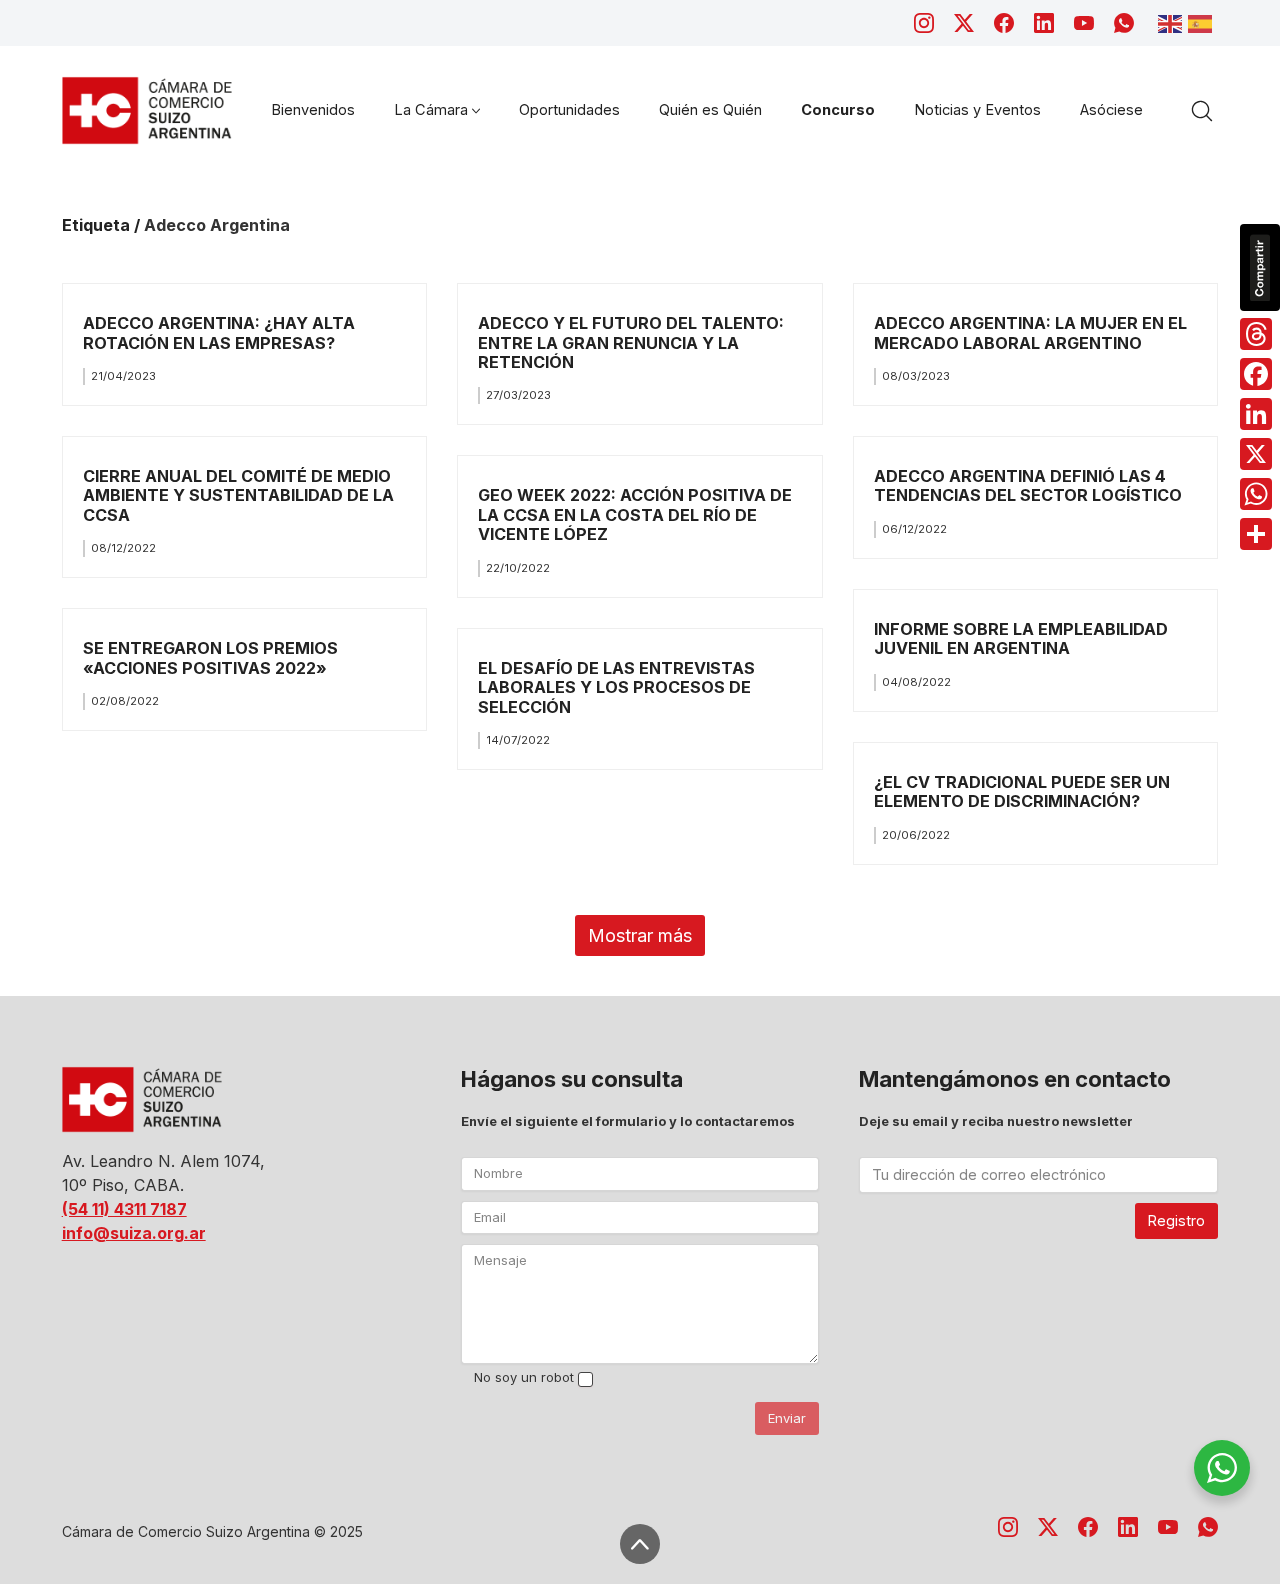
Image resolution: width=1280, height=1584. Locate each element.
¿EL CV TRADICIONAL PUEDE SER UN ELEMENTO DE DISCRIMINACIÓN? (1022, 791)
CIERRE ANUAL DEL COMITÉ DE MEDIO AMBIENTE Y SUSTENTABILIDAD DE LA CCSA (238, 495)
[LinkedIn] (1044, 23)
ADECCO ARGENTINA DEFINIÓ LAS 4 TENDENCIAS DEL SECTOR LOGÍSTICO (1028, 485)
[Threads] (1256, 334)
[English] (1173, 22)
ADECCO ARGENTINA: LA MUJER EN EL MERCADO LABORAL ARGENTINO (1030, 332)
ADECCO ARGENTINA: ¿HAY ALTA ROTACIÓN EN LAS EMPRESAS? (219, 332)
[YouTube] (1084, 23)
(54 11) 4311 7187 (124, 1209)
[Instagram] (924, 23)
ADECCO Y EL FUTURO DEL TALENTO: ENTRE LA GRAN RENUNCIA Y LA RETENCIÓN (631, 342)
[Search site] (1202, 111)
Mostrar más (640, 935)
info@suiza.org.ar (134, 1233)
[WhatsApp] (1124, 23)
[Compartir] (1256, 534)
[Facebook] (1004, 23)
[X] (1256, 454)
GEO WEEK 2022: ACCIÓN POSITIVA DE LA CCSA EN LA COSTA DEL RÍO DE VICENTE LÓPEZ (635, 514)
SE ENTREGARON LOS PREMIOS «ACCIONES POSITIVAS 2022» (210, 657)
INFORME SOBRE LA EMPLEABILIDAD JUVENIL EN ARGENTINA (1021, 638)
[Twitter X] (964, 23)
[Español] (1203, 22)
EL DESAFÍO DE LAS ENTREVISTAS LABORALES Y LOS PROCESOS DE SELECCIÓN (616, 687)
